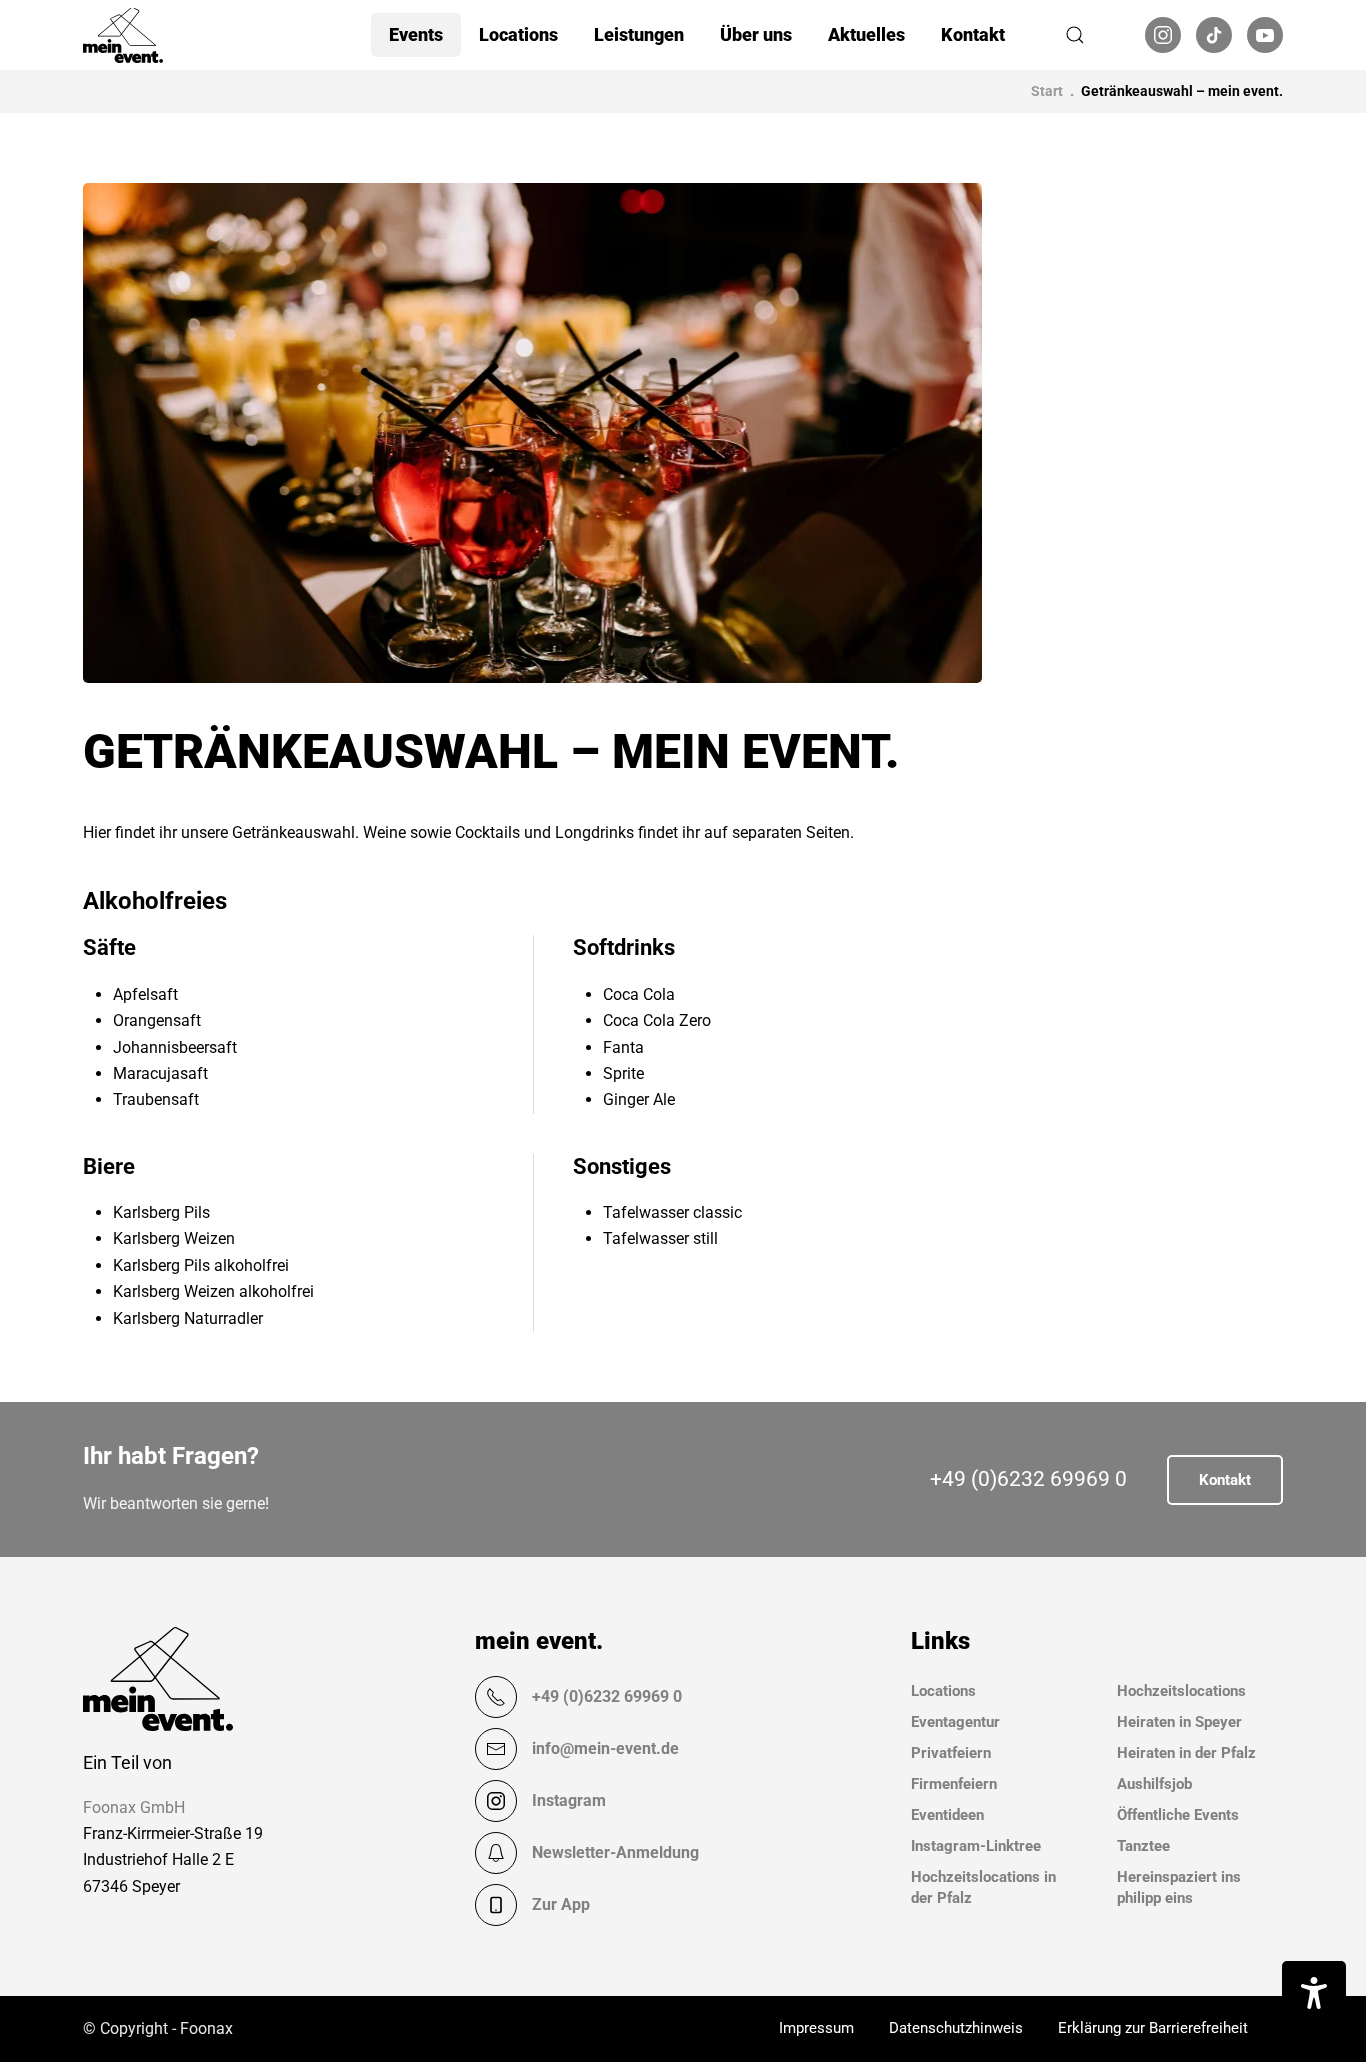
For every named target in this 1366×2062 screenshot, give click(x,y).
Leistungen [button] (639, 34)
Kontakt (973, 34)
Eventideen (947, 1815)
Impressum (816, 2028)
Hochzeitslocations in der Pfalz (983, 1887)
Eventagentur (955, 1722)
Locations (943, 1691)
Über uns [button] (756, 34)
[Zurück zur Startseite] (123, 35)
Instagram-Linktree (976, 1846)
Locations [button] (518, 34)
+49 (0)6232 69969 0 (1028, 1479)
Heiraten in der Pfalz (1186, 1753)
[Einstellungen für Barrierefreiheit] (1314, 1993)
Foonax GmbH (134, 1807)
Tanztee (1143, 1846)
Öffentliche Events (1178, 1815)
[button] (1075, 35)
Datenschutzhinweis (956, 2028)
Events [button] (416, 34)
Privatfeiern (951, 1753)
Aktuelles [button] (866, 34)
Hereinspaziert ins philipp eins (1179, 1887)
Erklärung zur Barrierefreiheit (1153, 2028)
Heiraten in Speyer (1179, 1722)
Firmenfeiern (954, 1784)
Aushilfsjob (1154, 1784)
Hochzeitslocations (1181, 1691)
